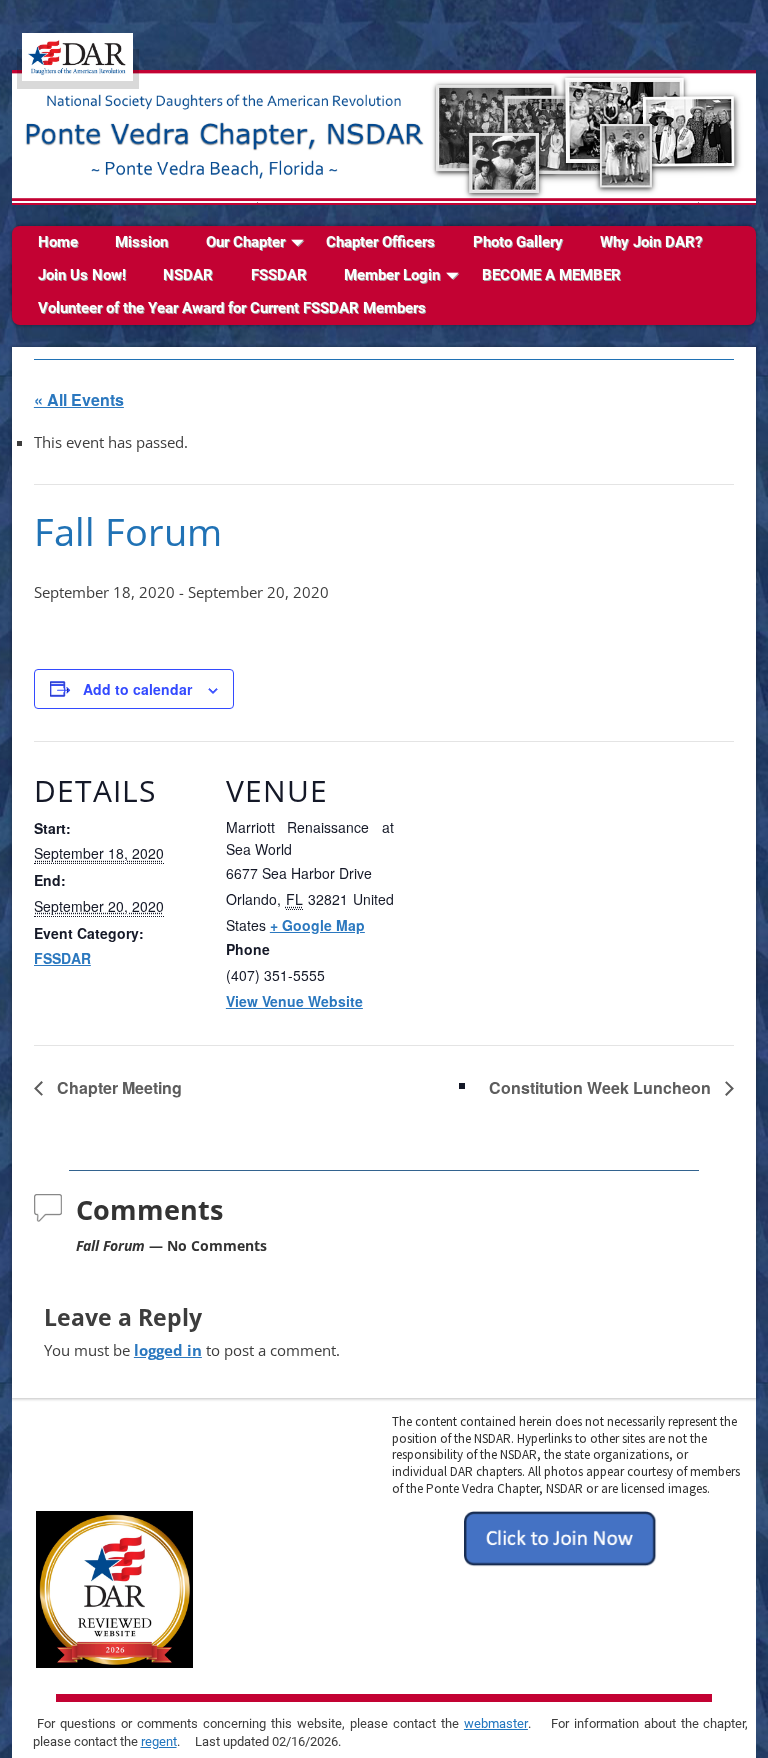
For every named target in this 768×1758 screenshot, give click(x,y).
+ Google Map (317, 925)
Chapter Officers (380, 242)
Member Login (392, 275)
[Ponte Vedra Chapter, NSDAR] (78, 69)
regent (159, 1741)
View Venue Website (294, 1001)
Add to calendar (137, 689)
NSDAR (188, 275)
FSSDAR (279, 275)
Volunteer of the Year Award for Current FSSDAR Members (232, 308)
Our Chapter (245, 242)
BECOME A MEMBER (551, 275)
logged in (168, 1350)
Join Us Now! (82, 275)
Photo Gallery (518, 242)
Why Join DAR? (651, 242)
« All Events (79, 399)
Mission (141, 242)
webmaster (496, 1723)
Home (58, 242)
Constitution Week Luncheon (602, 1087)
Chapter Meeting (117, 1087)
